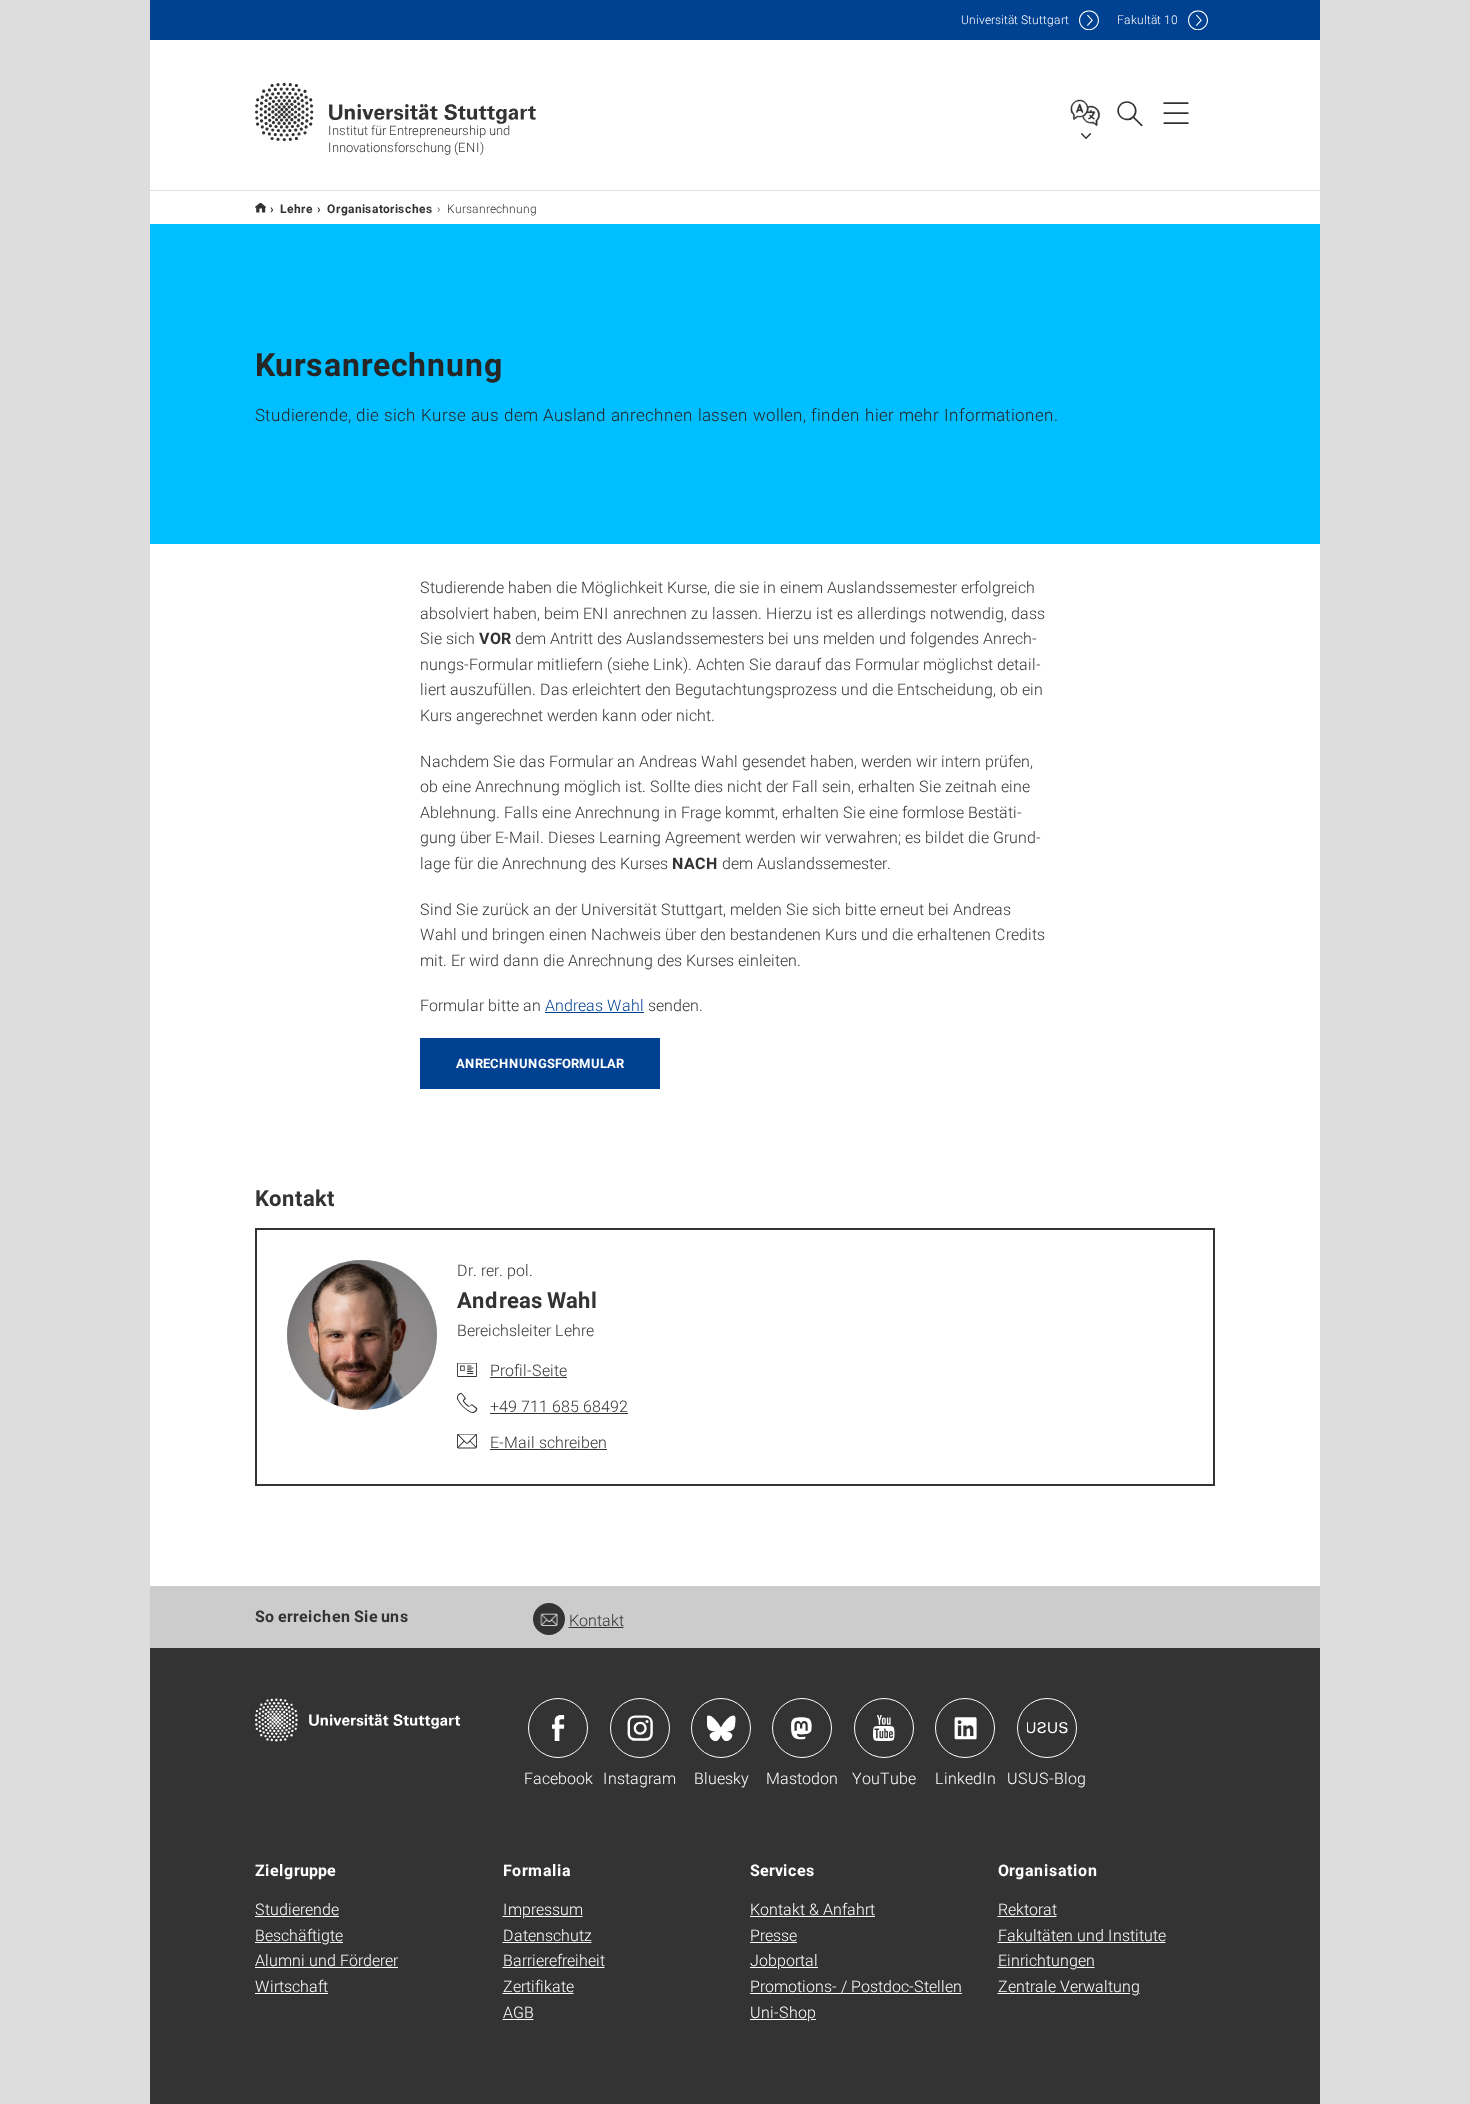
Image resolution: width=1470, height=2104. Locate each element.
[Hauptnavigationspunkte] (1176, 112)
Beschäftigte (299, 1934)
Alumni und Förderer (326, 1959)
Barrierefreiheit (554, 1959)
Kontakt (596, 1619)
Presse (773, 1934)
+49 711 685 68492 (559, 1405)
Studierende (297, 1908)
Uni (1015, 19)
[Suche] (1129, 112)
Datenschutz (547, 1934)
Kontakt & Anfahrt (812, 1908)
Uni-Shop (783, 2011)
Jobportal (784, 1959)
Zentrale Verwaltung (1069, 1985)
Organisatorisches (380, 208)
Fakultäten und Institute (1082, 1934)
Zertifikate (538, 1985)
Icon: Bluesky (721, 1728)
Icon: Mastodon (802, 1728)
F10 (1147, 19)
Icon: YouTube (884, 1728)
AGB (518, 2011)
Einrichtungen (1046, 1959)
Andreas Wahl (594, 1004)
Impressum (543, 1908)
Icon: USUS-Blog (1047, 1728)
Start (260, 207)
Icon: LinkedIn (965, 1728)
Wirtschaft (291, 1985)
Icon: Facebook (558, 1728)
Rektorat (1027, 1908)
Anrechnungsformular (540, 1063)
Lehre (296, 208)
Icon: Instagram (640, 1728)
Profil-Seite (528, 1369)
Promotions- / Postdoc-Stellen (856, 1985)
